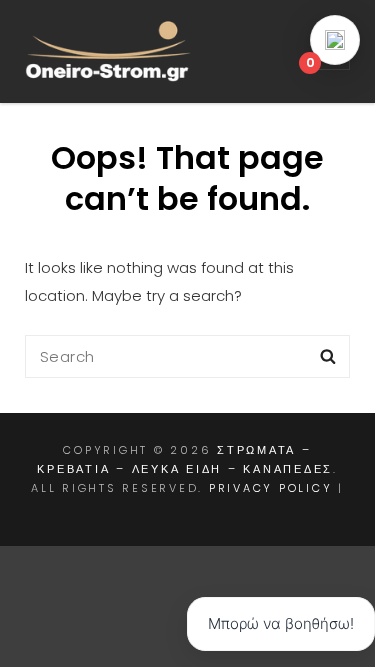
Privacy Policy (271, 488)
